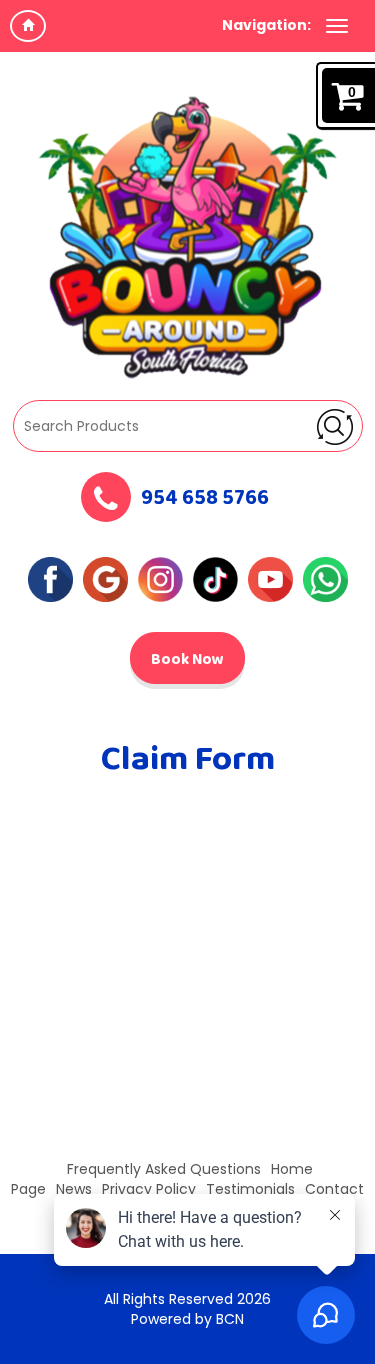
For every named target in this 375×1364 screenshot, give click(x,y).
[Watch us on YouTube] (270, 578)
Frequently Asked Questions (164, 1169)
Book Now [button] (187, 660)
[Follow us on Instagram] (160, 578)
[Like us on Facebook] (50, 578)
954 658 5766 (205, 499)
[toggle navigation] (337, 26)
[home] (28, 26)
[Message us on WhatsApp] (325, 578)
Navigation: (266, 25)
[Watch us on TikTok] (215, 578)
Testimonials (250, 1189)
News (74, 1189)
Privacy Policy (149, 1189)
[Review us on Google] (105, 578)
